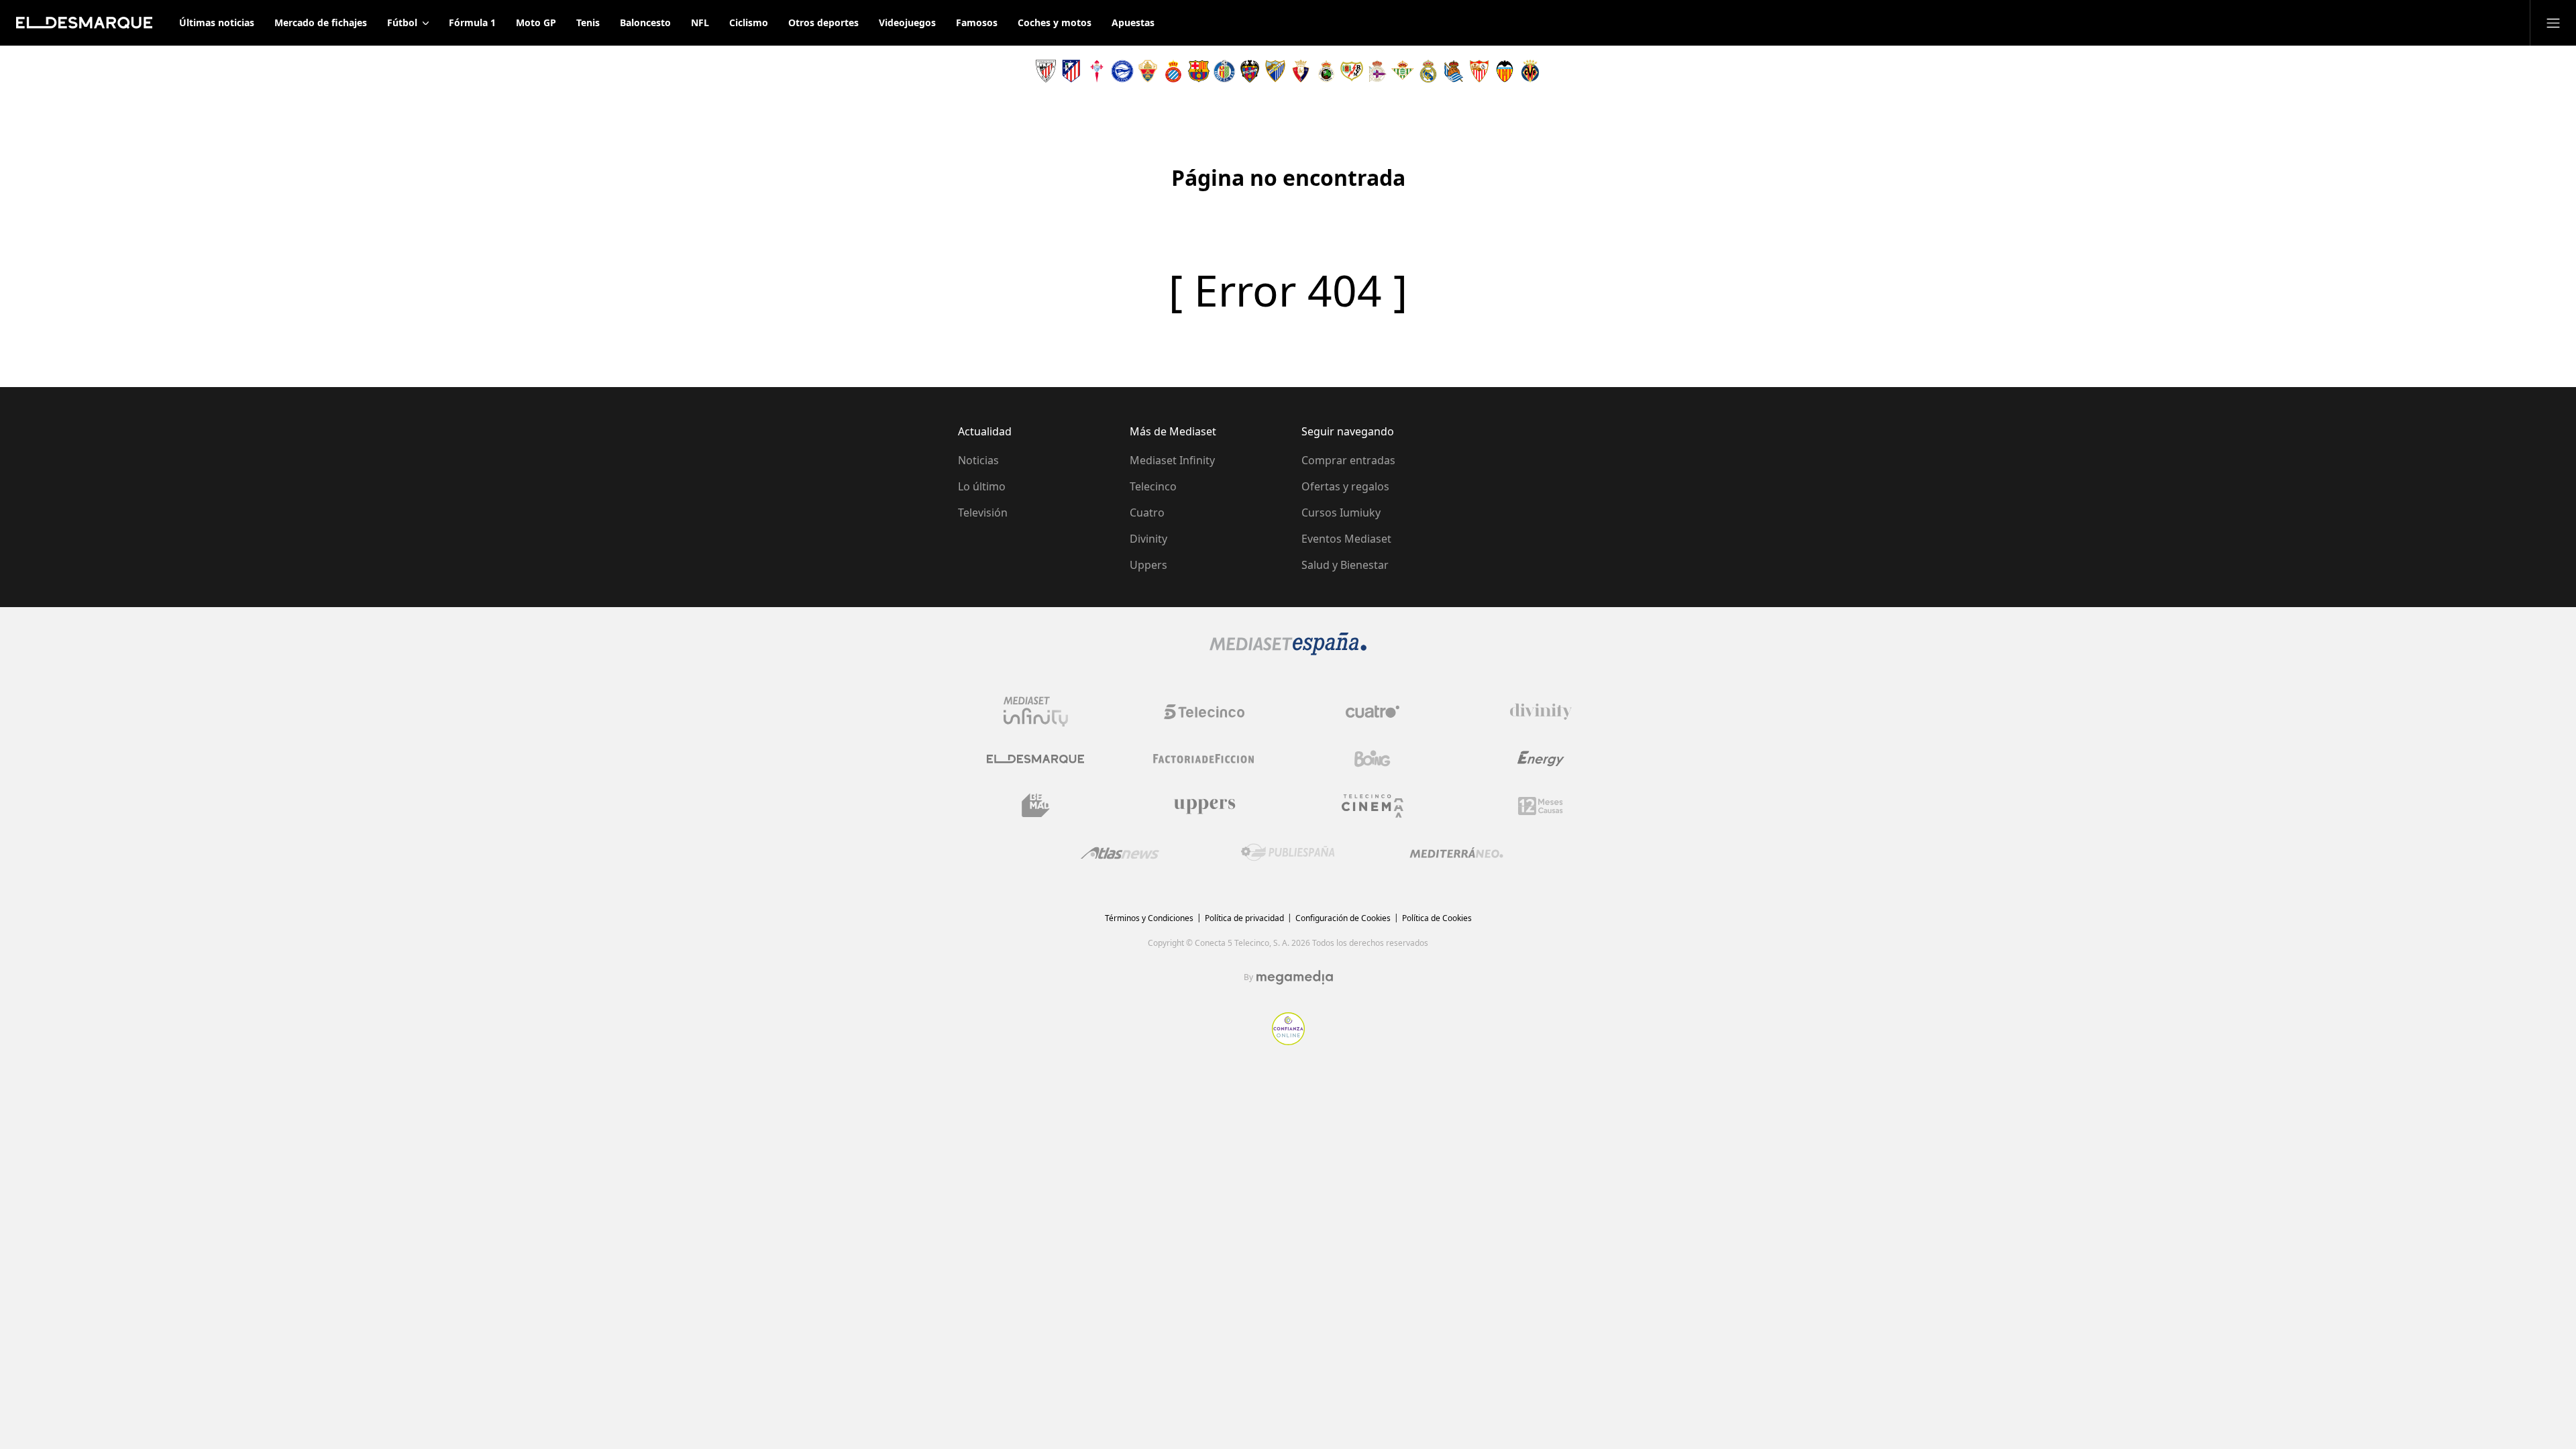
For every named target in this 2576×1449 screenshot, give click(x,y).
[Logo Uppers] (1204, 806)
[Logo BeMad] (1036, 806)
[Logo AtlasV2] (1120, 853)
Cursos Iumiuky (1341, 513)
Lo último (982, 486)
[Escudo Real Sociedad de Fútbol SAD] (1454, 71)
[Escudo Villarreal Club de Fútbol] (1530, 71)
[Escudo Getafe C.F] (1224, 71)
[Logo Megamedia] (1295, 977)
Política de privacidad (1244, 918)
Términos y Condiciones (1149, 918)
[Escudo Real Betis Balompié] (1403, 71)
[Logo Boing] (1373, 759)
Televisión (983, 513)
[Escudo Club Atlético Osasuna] (1301, 71)
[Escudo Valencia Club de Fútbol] (1505, 71)
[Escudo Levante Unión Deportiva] (1250, 71)
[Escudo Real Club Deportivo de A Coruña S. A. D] (1377, 71)
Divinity (1148, 539)
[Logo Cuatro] (1373, 712)
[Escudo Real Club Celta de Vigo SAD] (1097, 71)
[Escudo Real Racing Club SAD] (1326, 71)
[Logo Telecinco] (1204, 712)
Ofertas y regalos (1345, 486)
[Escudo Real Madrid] (1428, 71)
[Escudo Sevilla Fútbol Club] (1479, 71)
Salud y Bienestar (1345, 565)
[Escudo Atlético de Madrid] (1071, 71)
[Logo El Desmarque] (1035, 759)
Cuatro (1147, 513)
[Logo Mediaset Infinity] (1036, 712)
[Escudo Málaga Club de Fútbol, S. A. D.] (1275, 71)
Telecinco (1153, 486)
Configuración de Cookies (1343, 918)
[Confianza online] (1288, 1041)
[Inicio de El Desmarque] (84, 23)
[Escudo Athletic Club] (1046, 71)
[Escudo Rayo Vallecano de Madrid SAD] (1352, 71)
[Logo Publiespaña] (1288, 853)
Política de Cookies (1437, 918)
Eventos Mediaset (1346, 539)
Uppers (1148, 565)
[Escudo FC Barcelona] (1199, 71)
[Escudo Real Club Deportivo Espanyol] (1173, 71)
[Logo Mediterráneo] (1456, 853)
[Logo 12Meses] (1541, 806)
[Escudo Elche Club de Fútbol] (1148, 71)
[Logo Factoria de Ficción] (1204, 759)
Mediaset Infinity (1172, 460)
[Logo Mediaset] (1288, 651)
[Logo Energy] (1541, 759)
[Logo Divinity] (1541, 712)
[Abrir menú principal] (2553, 23)
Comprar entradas (1348, 460)
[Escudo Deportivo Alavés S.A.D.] (1122, 71)
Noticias (978, 460)
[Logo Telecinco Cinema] (1373, 806)
